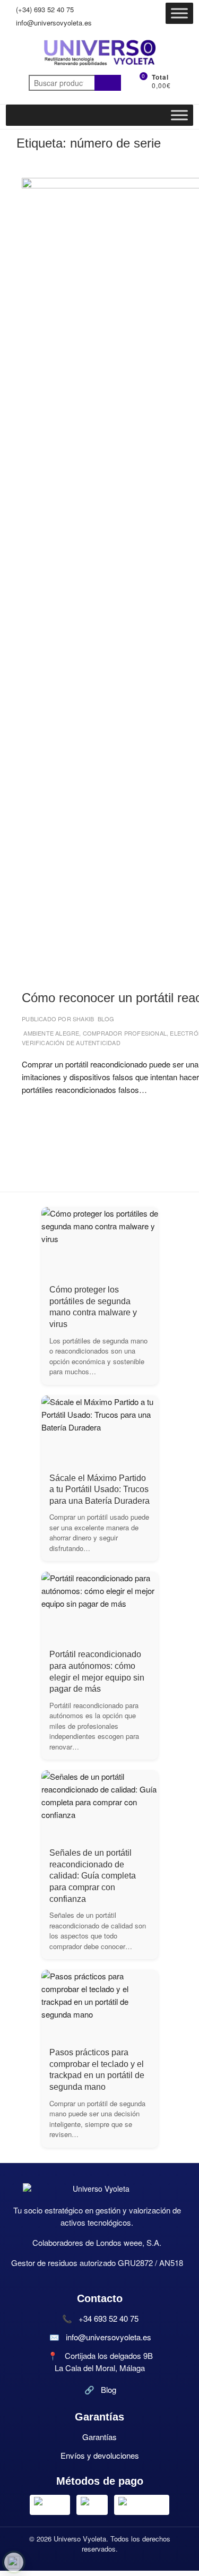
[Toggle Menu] (179, 13)
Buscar (108, 83)
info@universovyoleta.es (53, 23)
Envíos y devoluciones (100, 2455)
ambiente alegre (51, 1033)
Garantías (99, 2437)
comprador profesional (125, 1033)
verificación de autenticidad (71, 1043)
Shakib (83, 1019)
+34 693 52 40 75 (109, 2318)
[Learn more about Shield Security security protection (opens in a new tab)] (14, 2562)
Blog (106, 1019)
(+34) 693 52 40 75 (44, 9)
